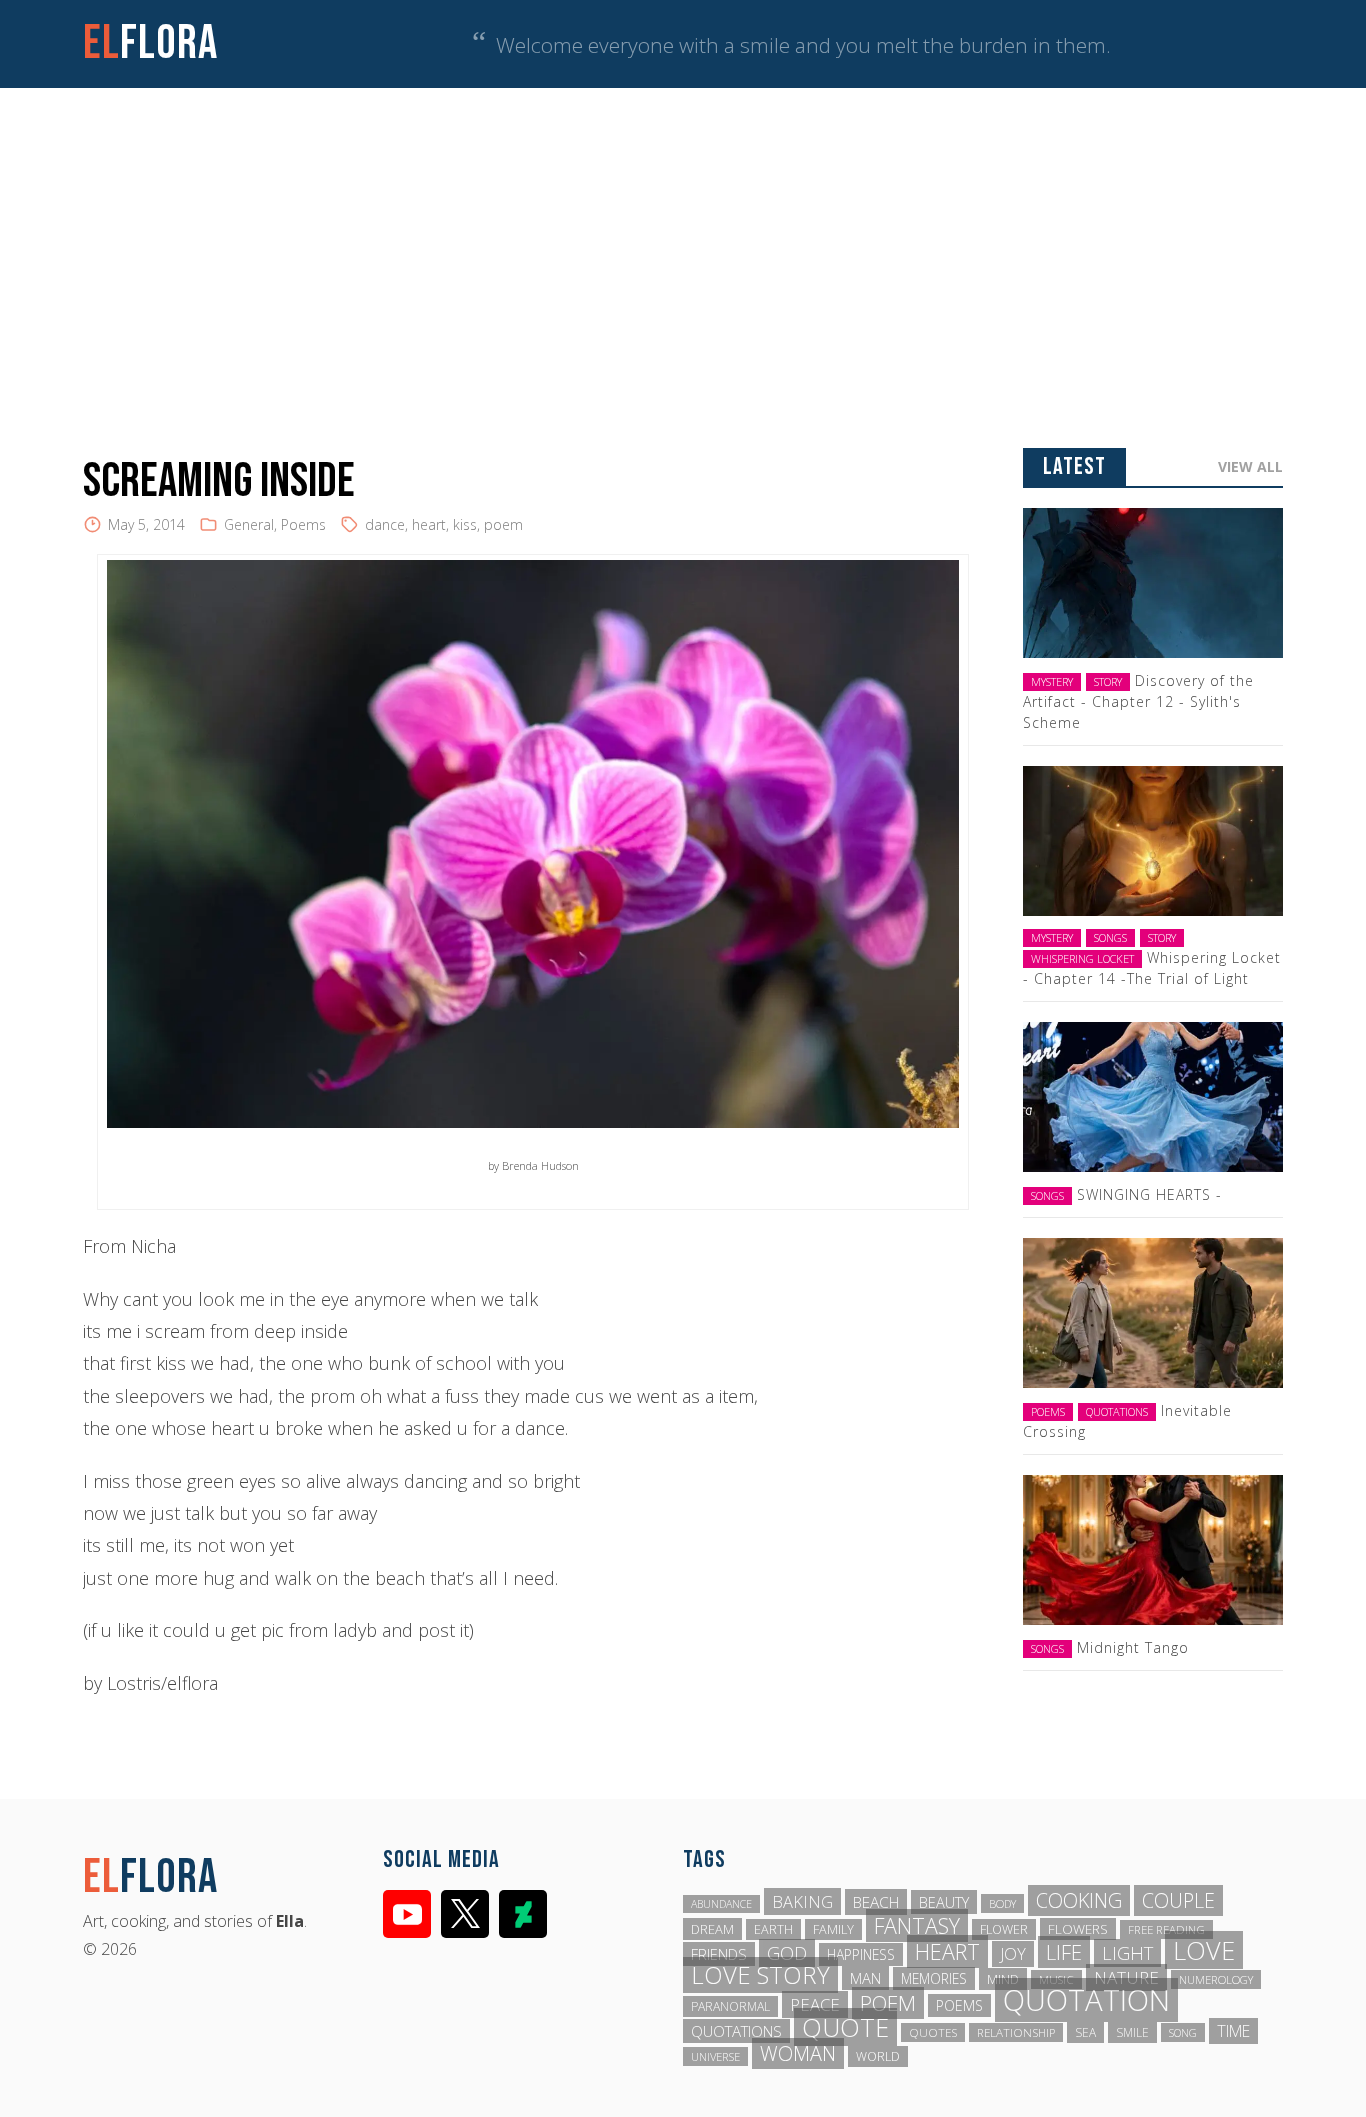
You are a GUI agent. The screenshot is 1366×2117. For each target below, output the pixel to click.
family (833, 1929)
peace (815, 2004)
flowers (1078, 1929)
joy (1013, 1954)
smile (1132, 2032)
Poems (303, 524)
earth (773, 1929)
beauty (944, 1902)
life (1064, 1952)
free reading (1166, 1929)
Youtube (407, 1914)
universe (715, 2056)
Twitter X (465, 1914)
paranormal (730, 2006)
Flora (150, 43)
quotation (1086, 2000)
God (787, 1953)
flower (1004, 1929)
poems (959, 2005)
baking (802, 1901)
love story (760, 1975)
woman (798, 2053)
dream (712, 1929)
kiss (465, 524)
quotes (933, 2032)
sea (1085, 2032)
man (865, 1978)
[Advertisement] (683, 238)
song (1183, 2032)
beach (876, 1902)
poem (503, 524)
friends (719, 1954)
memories (934, 1978)
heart (429, 524)
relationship (1016, 2032)
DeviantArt (523, 1914)
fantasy (917, 1925)
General (249, 524)
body (1002, 1903)
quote (845, 2027)
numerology (1216, 1979)
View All (1250, 466)
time (1233, 2031)
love (1204, 1950)
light (1127, 1953)
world (878, 2056)
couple (1178, 1900)
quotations (736, 2031)
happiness (861, 1954)
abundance (721, 1904)
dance (385, 524)
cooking (1079, 1900)
